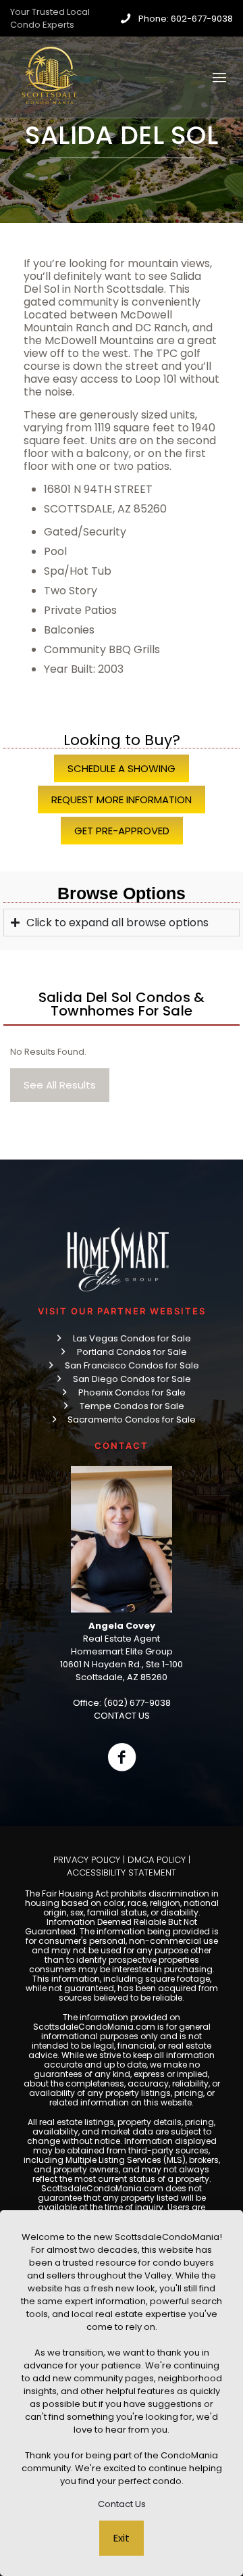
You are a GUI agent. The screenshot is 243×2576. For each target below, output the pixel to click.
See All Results (60, 1085)
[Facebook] (122, 1757)
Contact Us (122, 2504)
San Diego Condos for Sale (132, 1379)
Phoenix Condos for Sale (132, 1392)
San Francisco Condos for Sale (132, 1365)
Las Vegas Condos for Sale (132, 1338)
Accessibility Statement (122, 1873)
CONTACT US (122, 1716)
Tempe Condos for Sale (132, 1406)
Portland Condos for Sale (132, 1352)
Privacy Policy (87, 1860)
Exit (122, 2538)
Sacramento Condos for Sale (132, 1420)
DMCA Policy (157, 1860)
